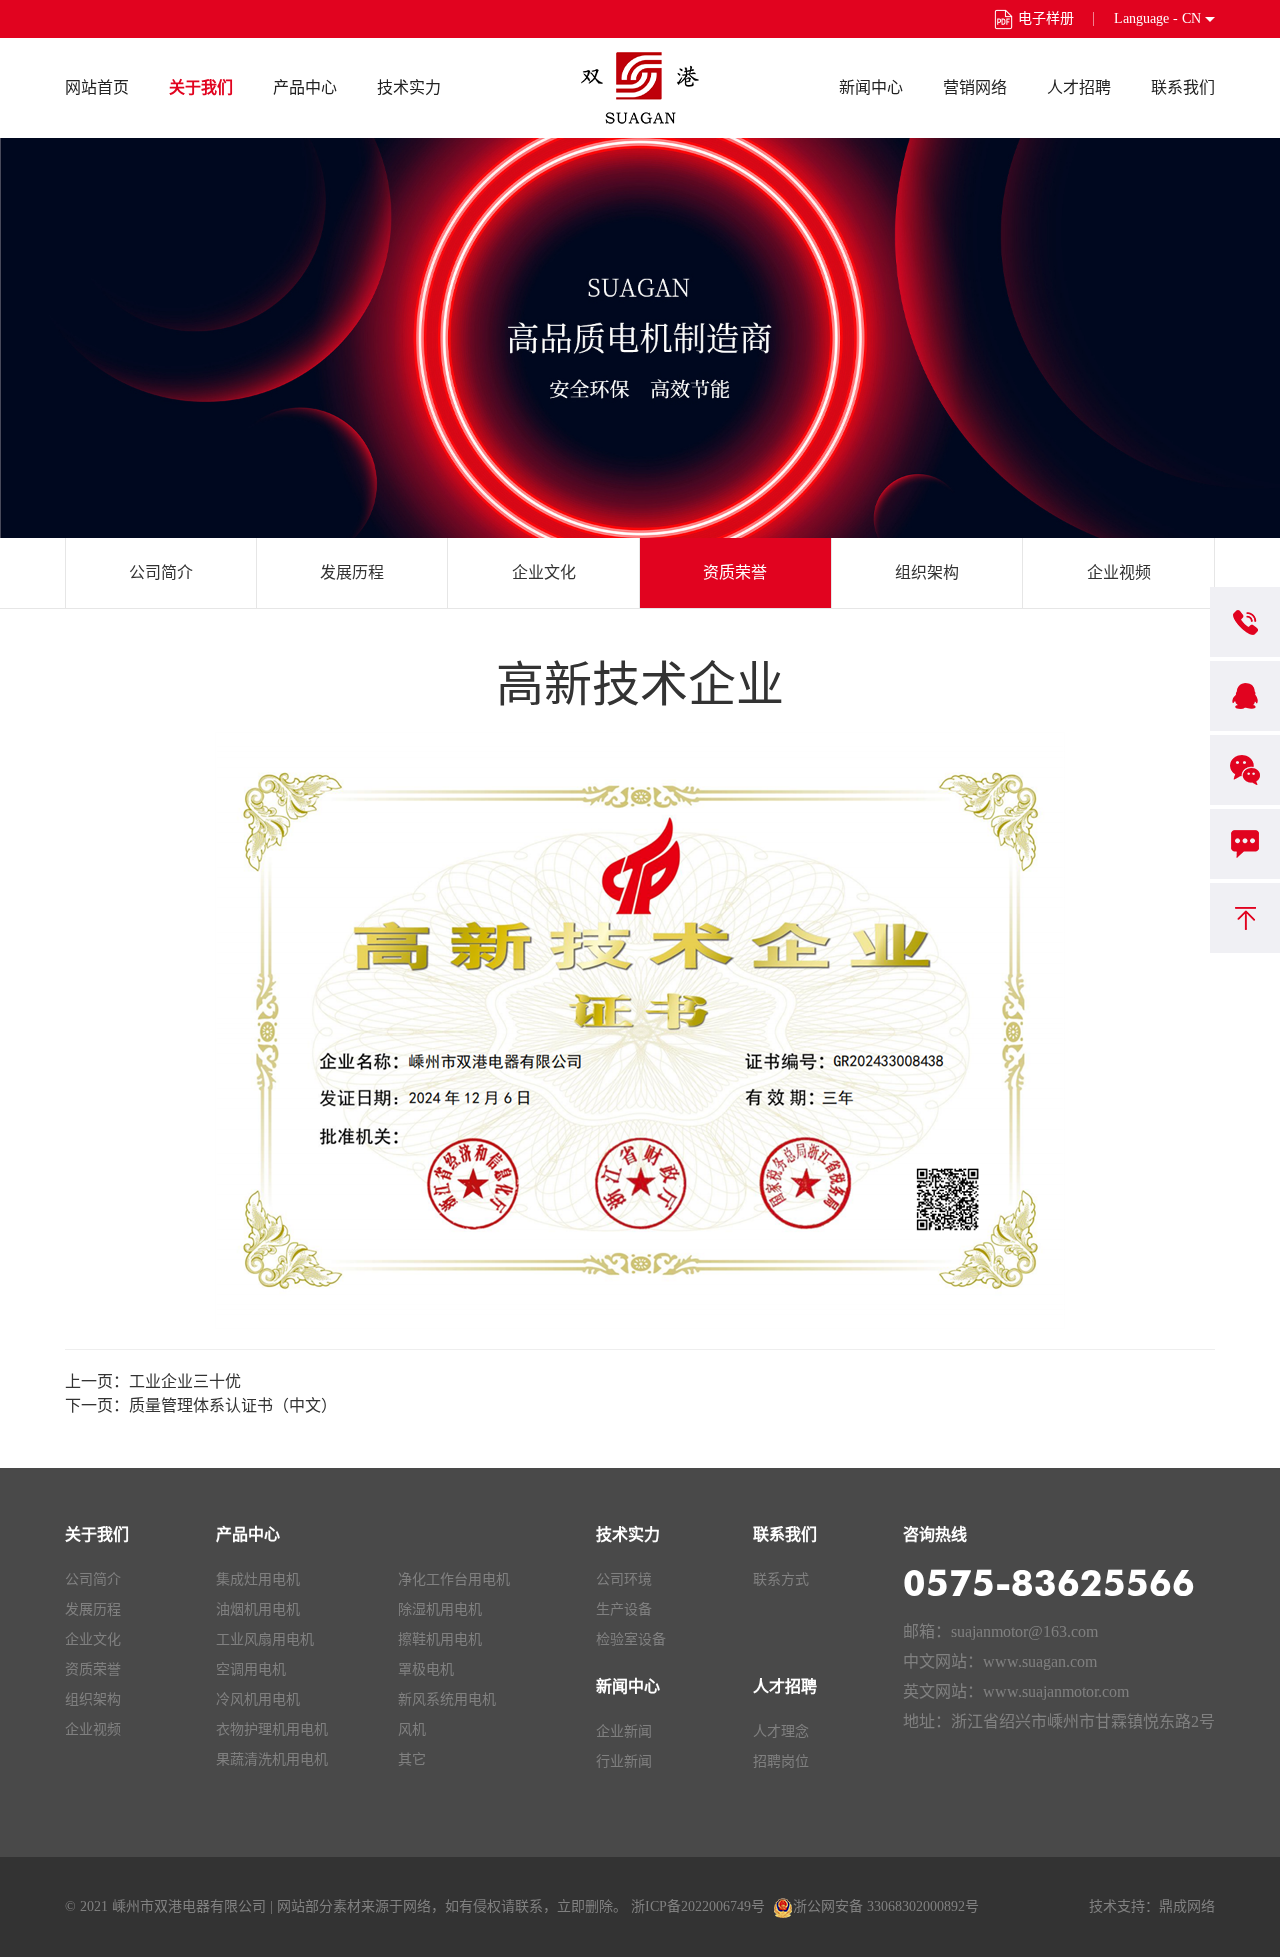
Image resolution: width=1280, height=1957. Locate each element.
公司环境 (624, 1579)
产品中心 (305, 87)
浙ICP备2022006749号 (698, 1906)
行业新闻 (624, 1761)
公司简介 (161, 572)
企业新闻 (624, 1731)
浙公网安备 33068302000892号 (886, 1906)
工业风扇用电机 (265, 1639)
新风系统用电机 (447, 1699)
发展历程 (352, 572)
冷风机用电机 (258, 1699)
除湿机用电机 (440, 1609)
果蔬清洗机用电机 (272, 1759)
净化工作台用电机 (454, 1579)
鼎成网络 (1187, 1906)
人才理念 (781, 1731)
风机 (412, 1729)
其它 (412, 1759)
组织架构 (927, 572)
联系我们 (1183, 87)
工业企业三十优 (185, 1381)
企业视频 (1119, 572)
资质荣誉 (735, 572)
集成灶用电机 (258, 1579)
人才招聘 (1079, 87)
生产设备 (624, 1609)
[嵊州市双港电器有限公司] (640, 88)
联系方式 (781, 1579)
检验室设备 (631, 1639)
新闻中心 (871, 87)
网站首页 (97, 87)
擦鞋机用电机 (440, 1639)
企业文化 (544, 572)
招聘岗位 (781, 1761)
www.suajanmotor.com (1056, 1691)
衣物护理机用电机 (272, 1729)
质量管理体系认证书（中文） (233, 1405)
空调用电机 (251, 1669)
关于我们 (201, 87)
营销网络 (975, 87)
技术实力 (409, 87)
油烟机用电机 (258, 1609)
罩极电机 (426, 1669)
